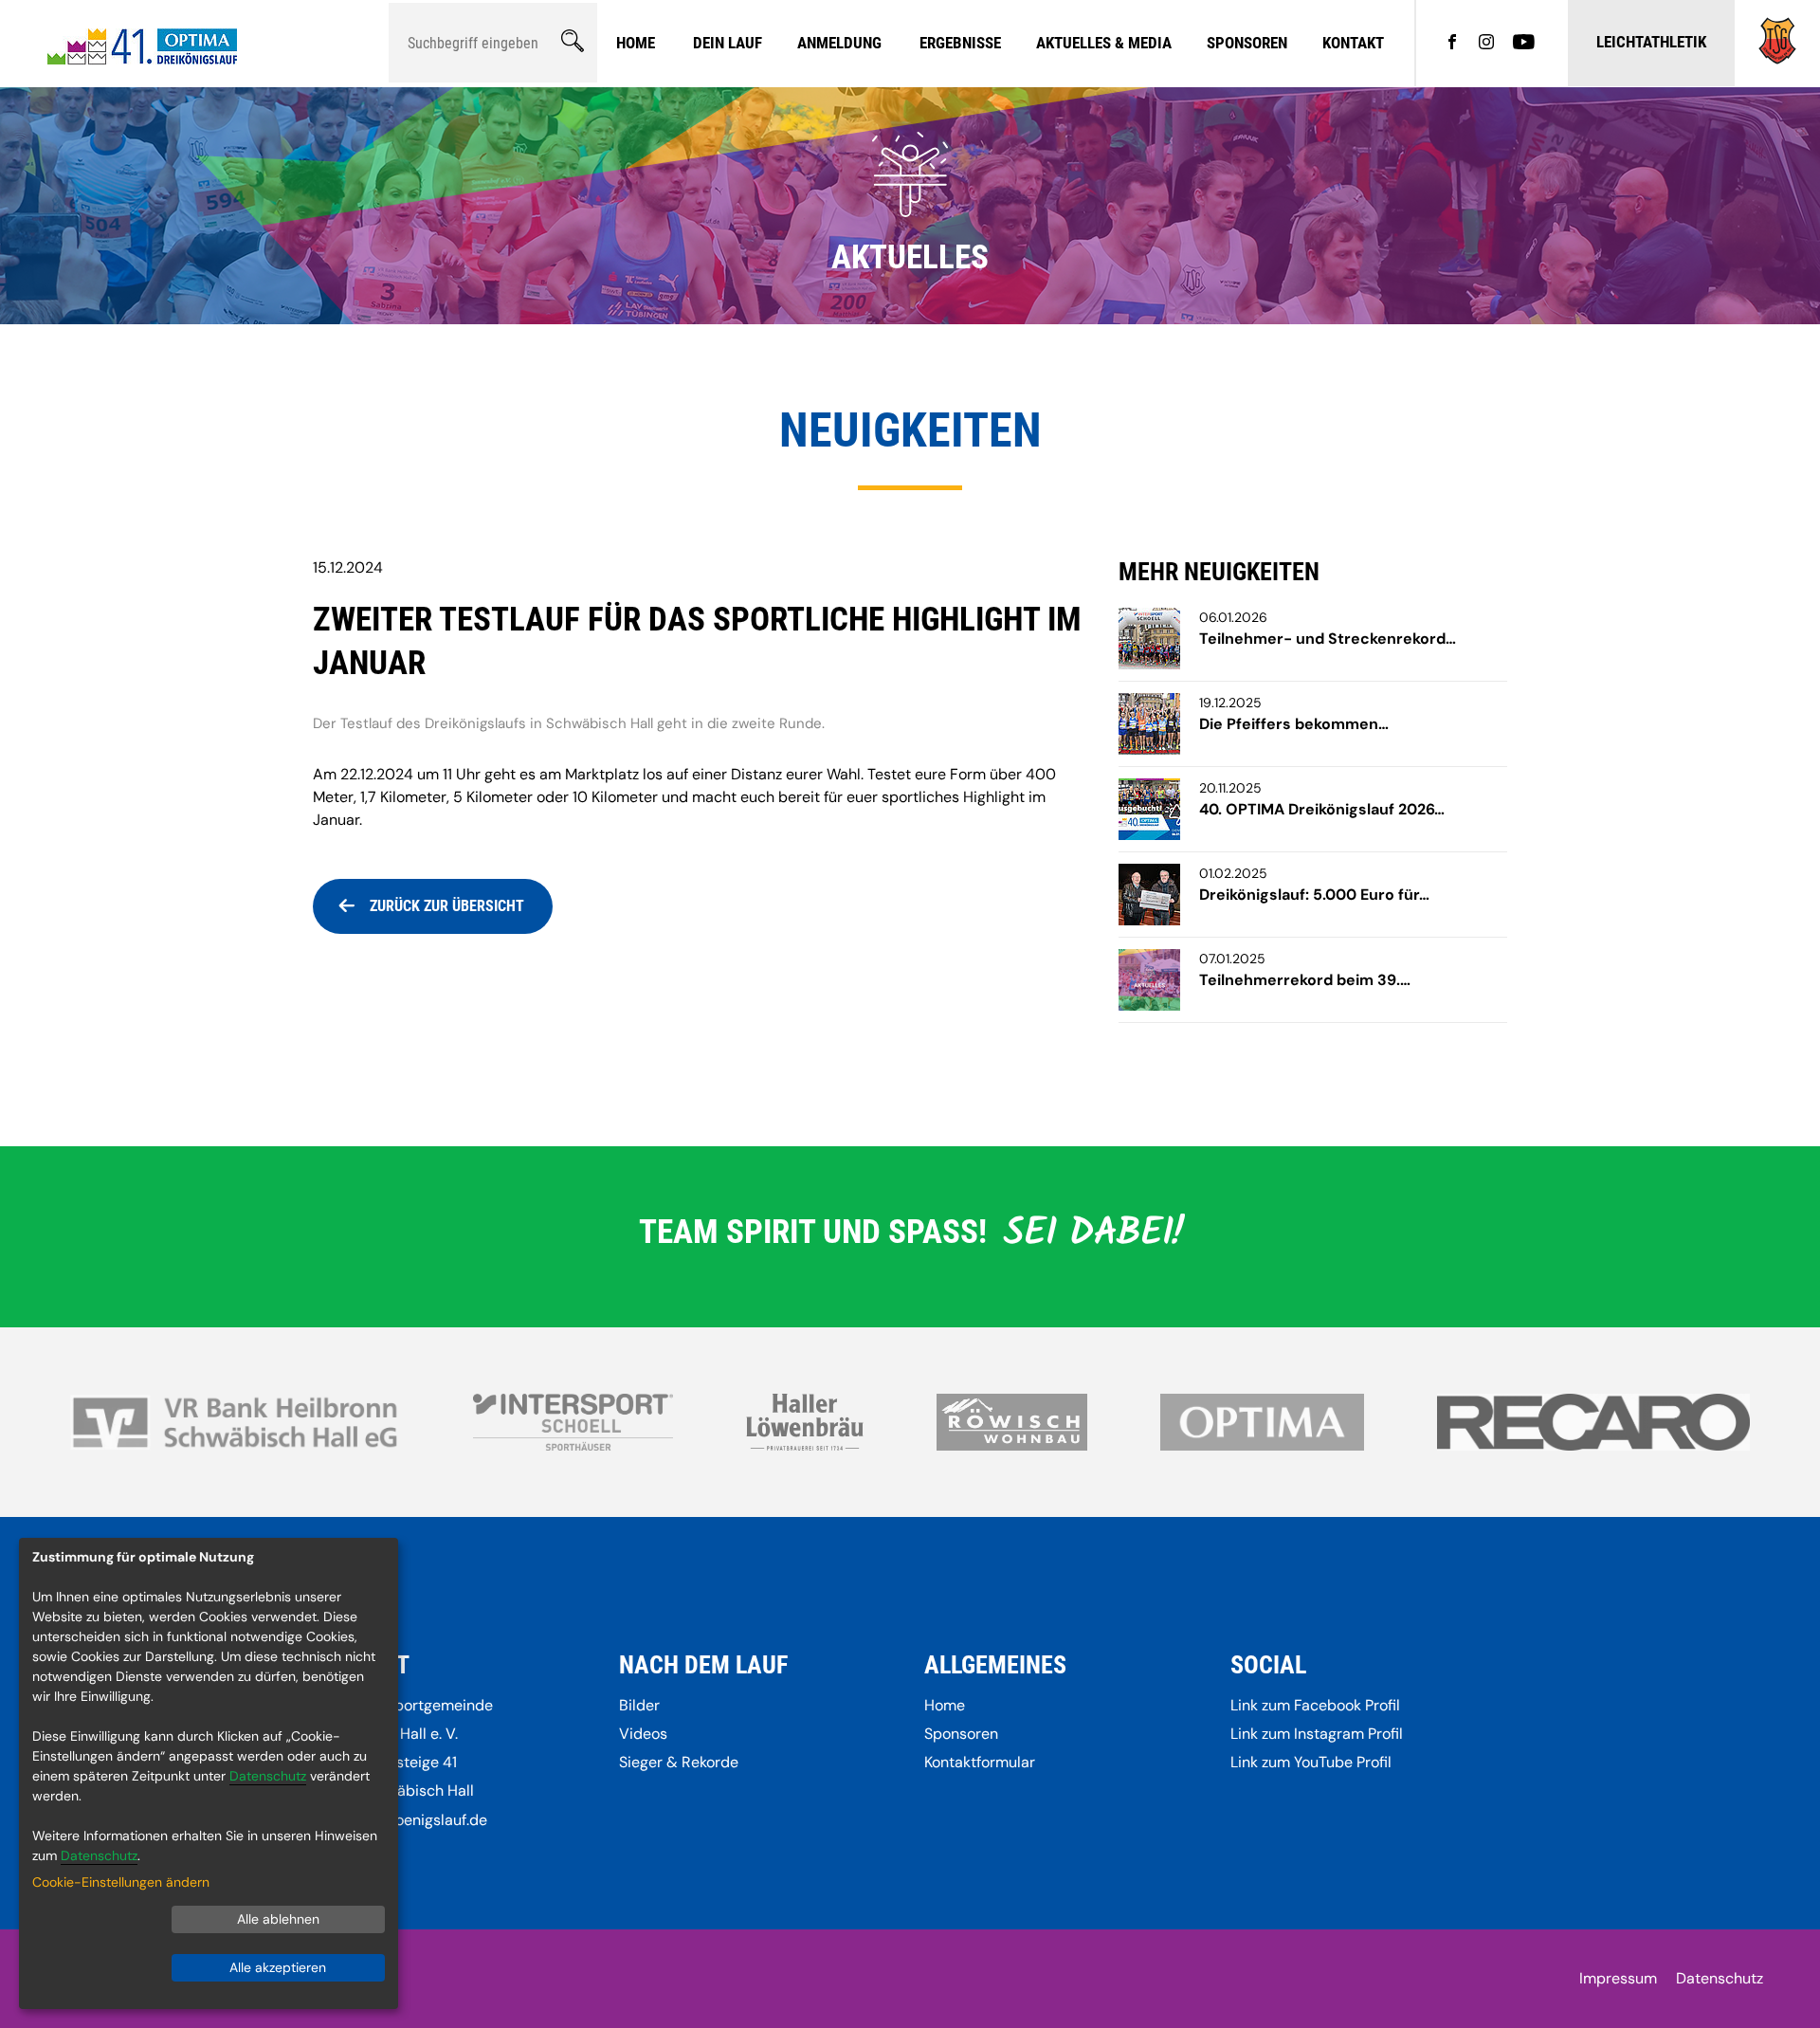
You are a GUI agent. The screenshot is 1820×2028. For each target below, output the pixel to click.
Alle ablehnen (278, 1919)
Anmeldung (839, 43)
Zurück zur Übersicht (447, 906)
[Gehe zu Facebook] (1452, 44)
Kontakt (1353, 43)
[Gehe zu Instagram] (1486, 44)
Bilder (639, 1705)
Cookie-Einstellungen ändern (121, 1882)
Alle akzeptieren (278, 1967)
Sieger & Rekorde (679, 1762)
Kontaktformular (980, 1762)
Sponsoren (1247, 43)
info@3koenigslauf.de (413, 1820)
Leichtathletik (1651, 42)
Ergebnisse (960, 43)
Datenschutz (1720, 1978)
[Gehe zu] (1777, 59)
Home (636, 43)
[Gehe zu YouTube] (1524, 44)
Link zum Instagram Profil (1317, 1734)
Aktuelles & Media (1104, 43)
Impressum (1618, 1978)
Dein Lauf (728, 43)
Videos (643, 1734)
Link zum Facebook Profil (1315, 1705)
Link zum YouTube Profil (1311, 1762)
